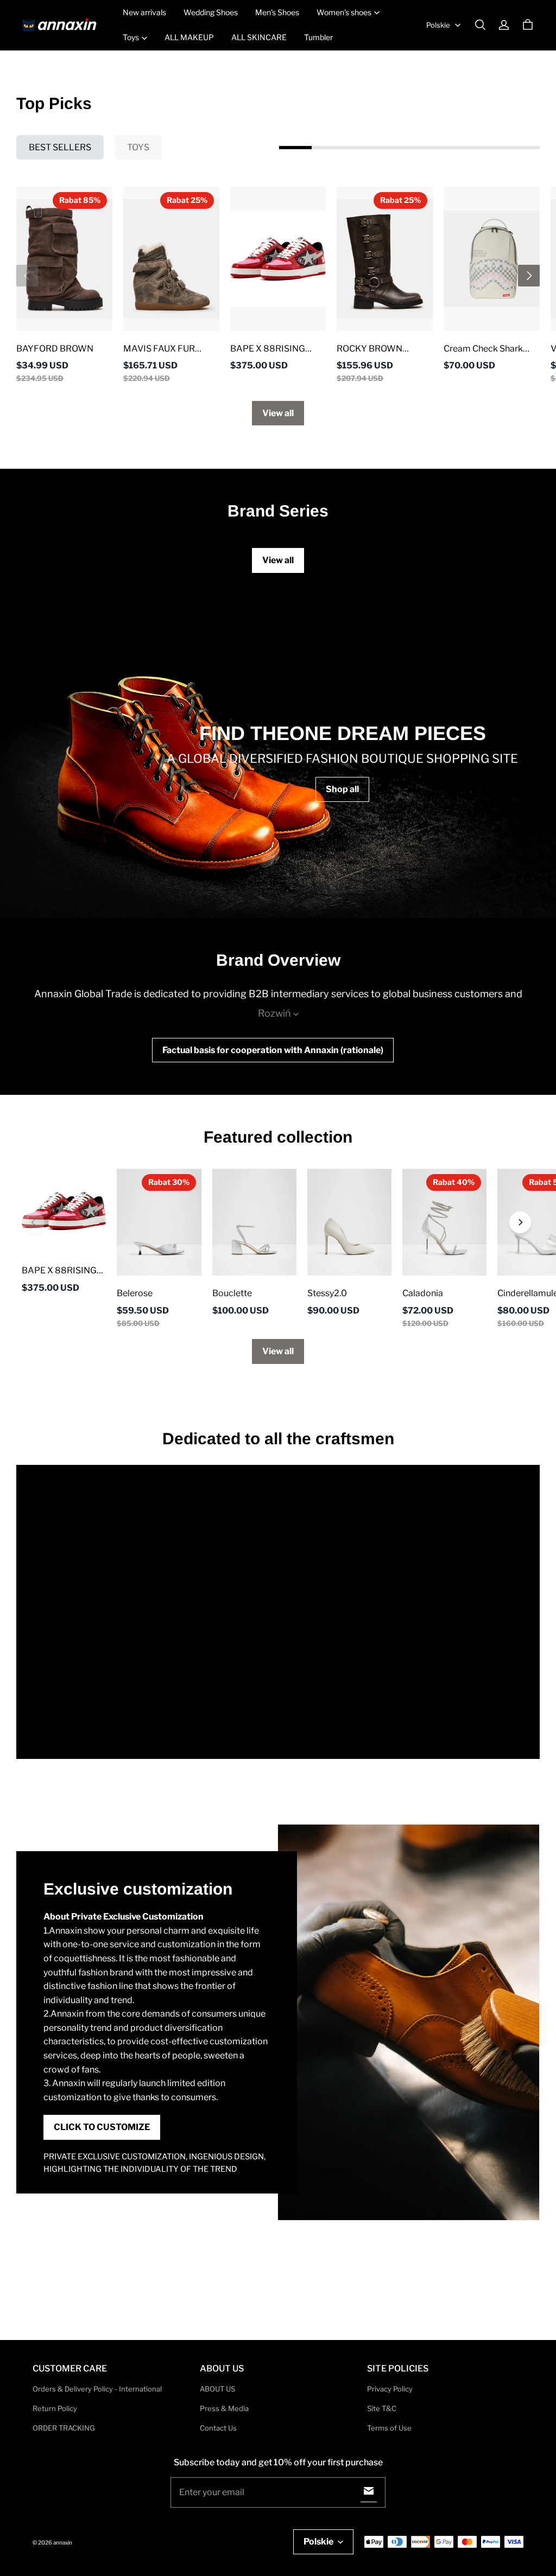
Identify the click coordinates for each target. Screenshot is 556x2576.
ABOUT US (217, 2389)
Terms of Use (389, 2428)
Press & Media (224, 2408)
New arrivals (144, 12)
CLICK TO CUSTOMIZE (102, 2127)
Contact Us (218, 2428)
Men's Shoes (277, 12)
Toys (131, 37)
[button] (480, 25)
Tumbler (318, 37)
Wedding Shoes (211, 12)
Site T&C (382, 2408)
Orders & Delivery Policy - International (97, 2389)
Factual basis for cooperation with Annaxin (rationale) (273, 1050)
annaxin (63, 2542)
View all (278, 413)
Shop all (342, 789)
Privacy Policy (390, 2389)
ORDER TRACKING (64, 2428)
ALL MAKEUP (189, 37)
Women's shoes (344, 12)
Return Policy (55, 2408)
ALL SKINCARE (259, 37)
